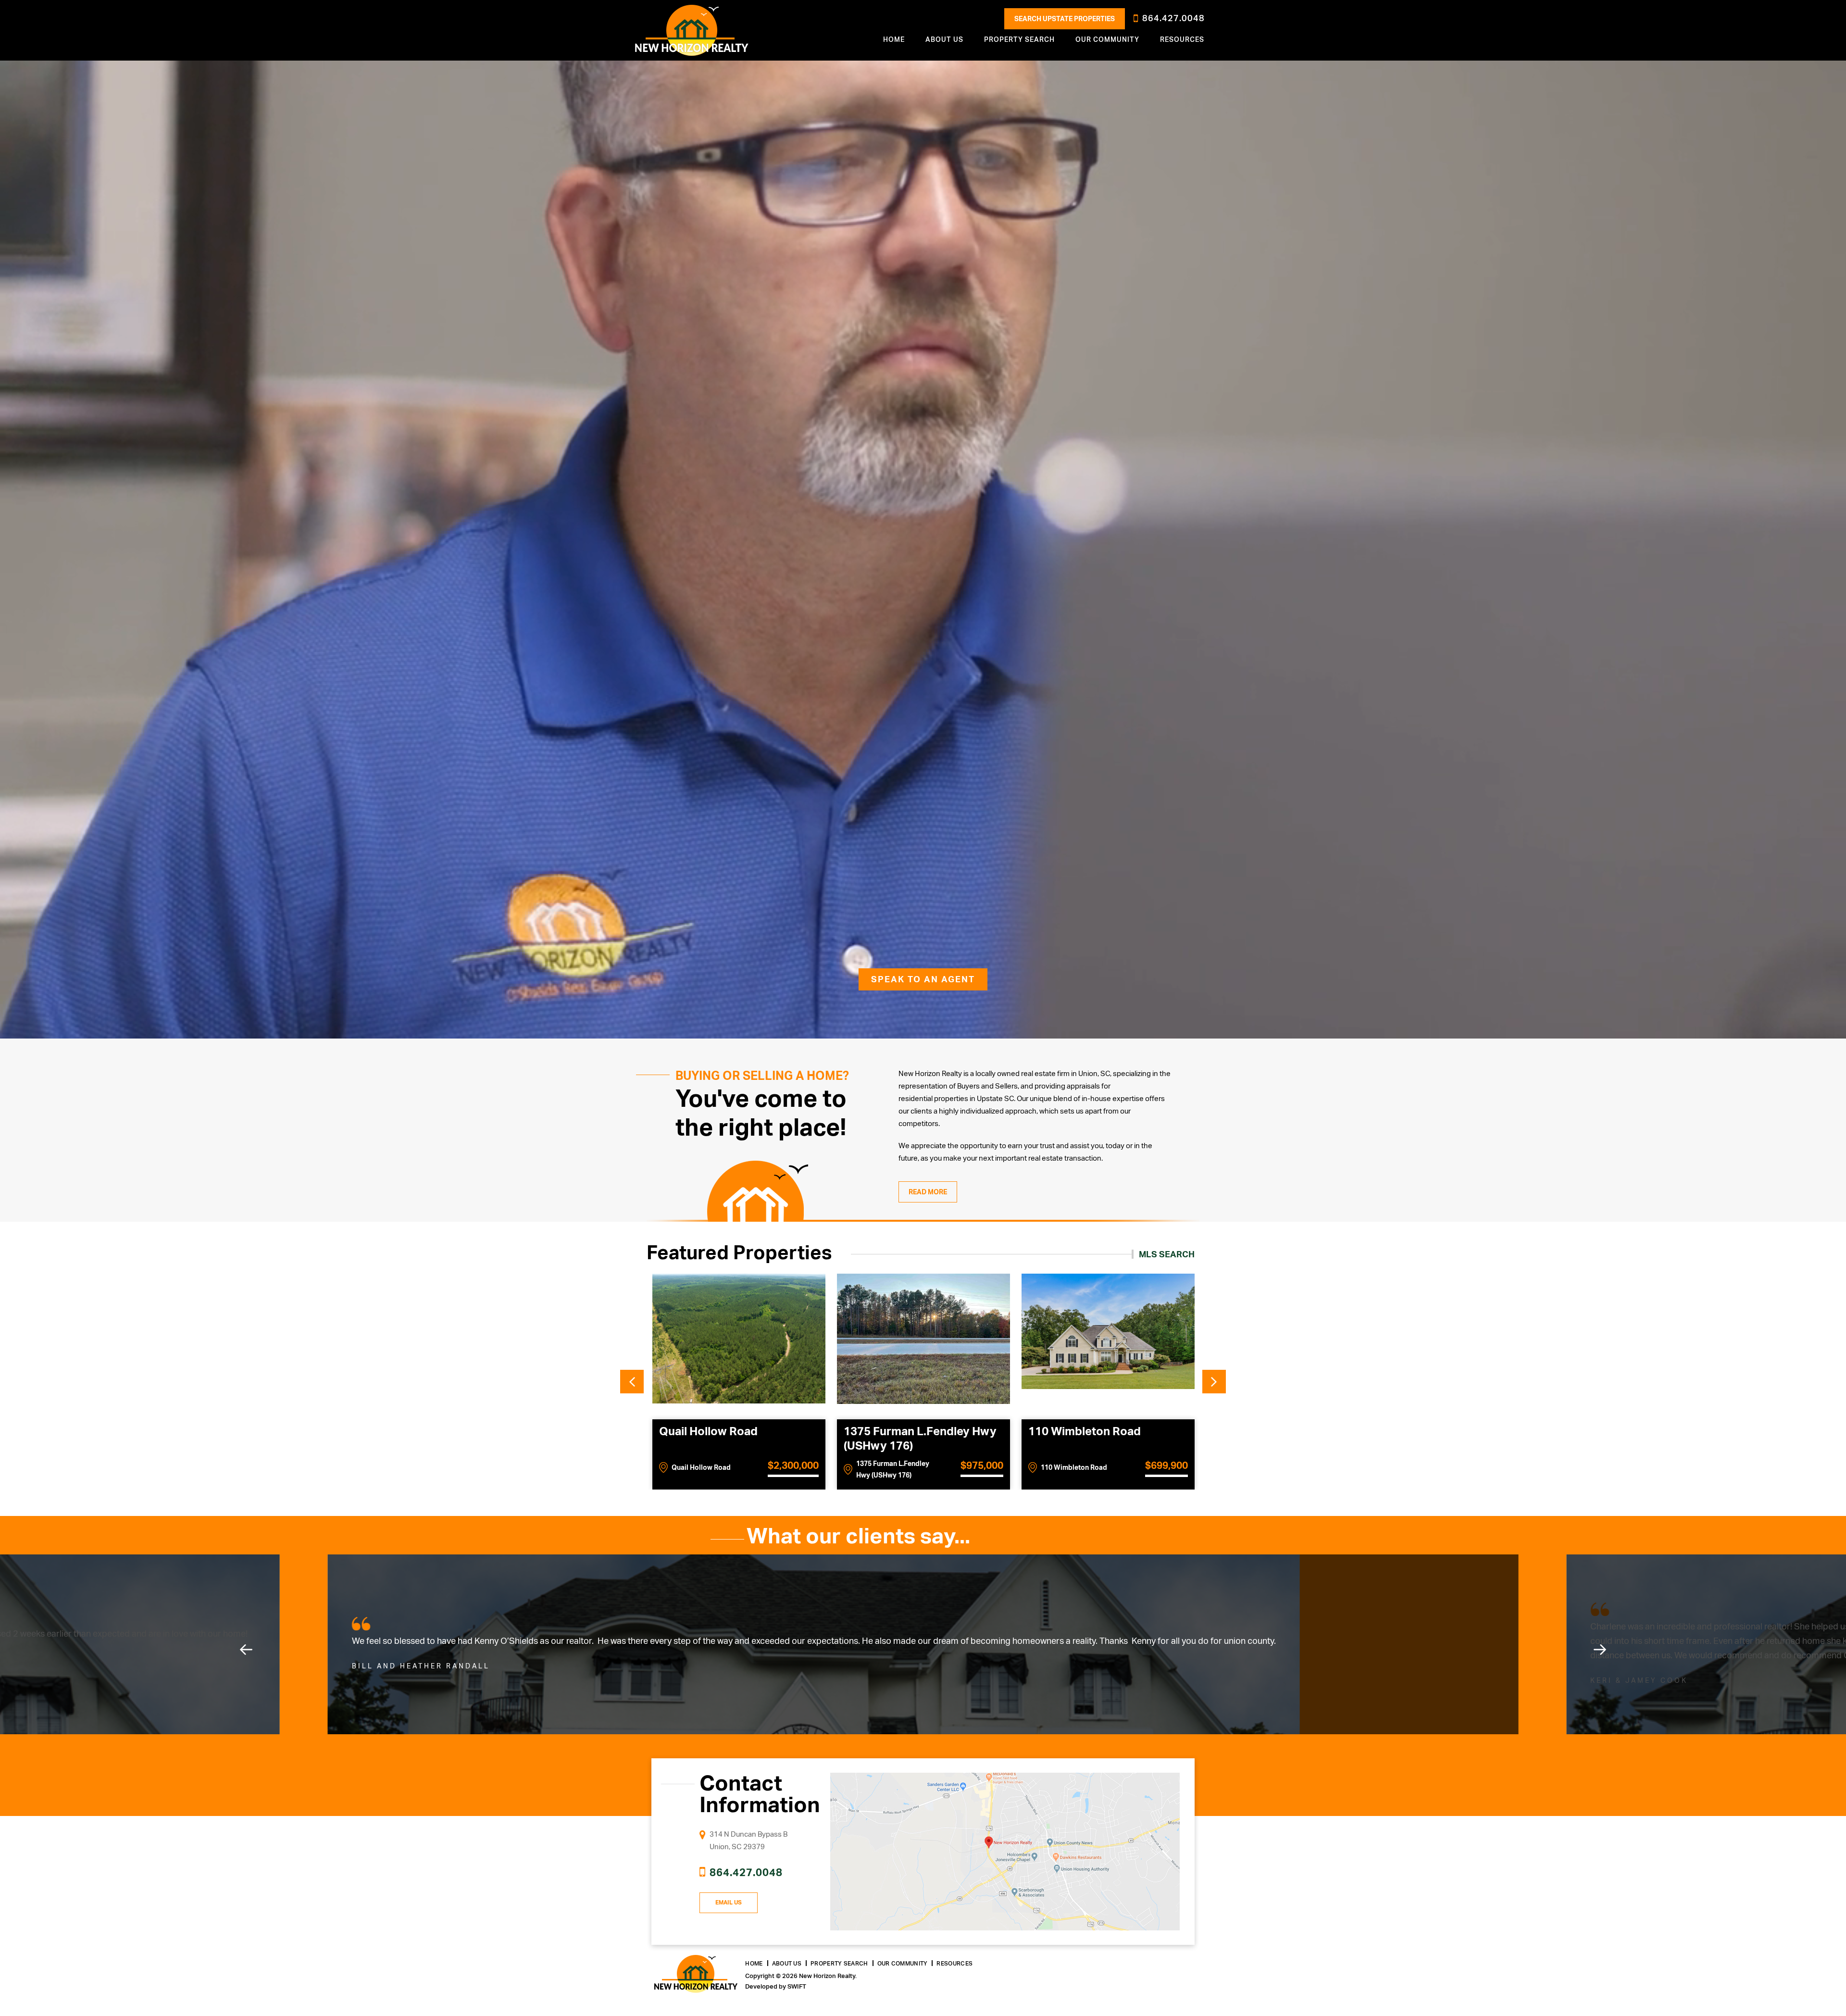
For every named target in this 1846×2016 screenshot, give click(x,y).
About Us (787, 1964)
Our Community (903, 1964)
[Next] (1600, 1650)
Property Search (839, 1964)
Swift (797, 1986)
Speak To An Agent (923, 979)
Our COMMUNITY (1107, 39)
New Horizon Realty (692, 30)
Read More (928, 1192)
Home (894, 39)
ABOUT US (944, 39)
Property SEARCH (1019, 39)
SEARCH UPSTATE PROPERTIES (1065, 19)
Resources (1182, 39)
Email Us (729, 1903)
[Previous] (246, 1650)
